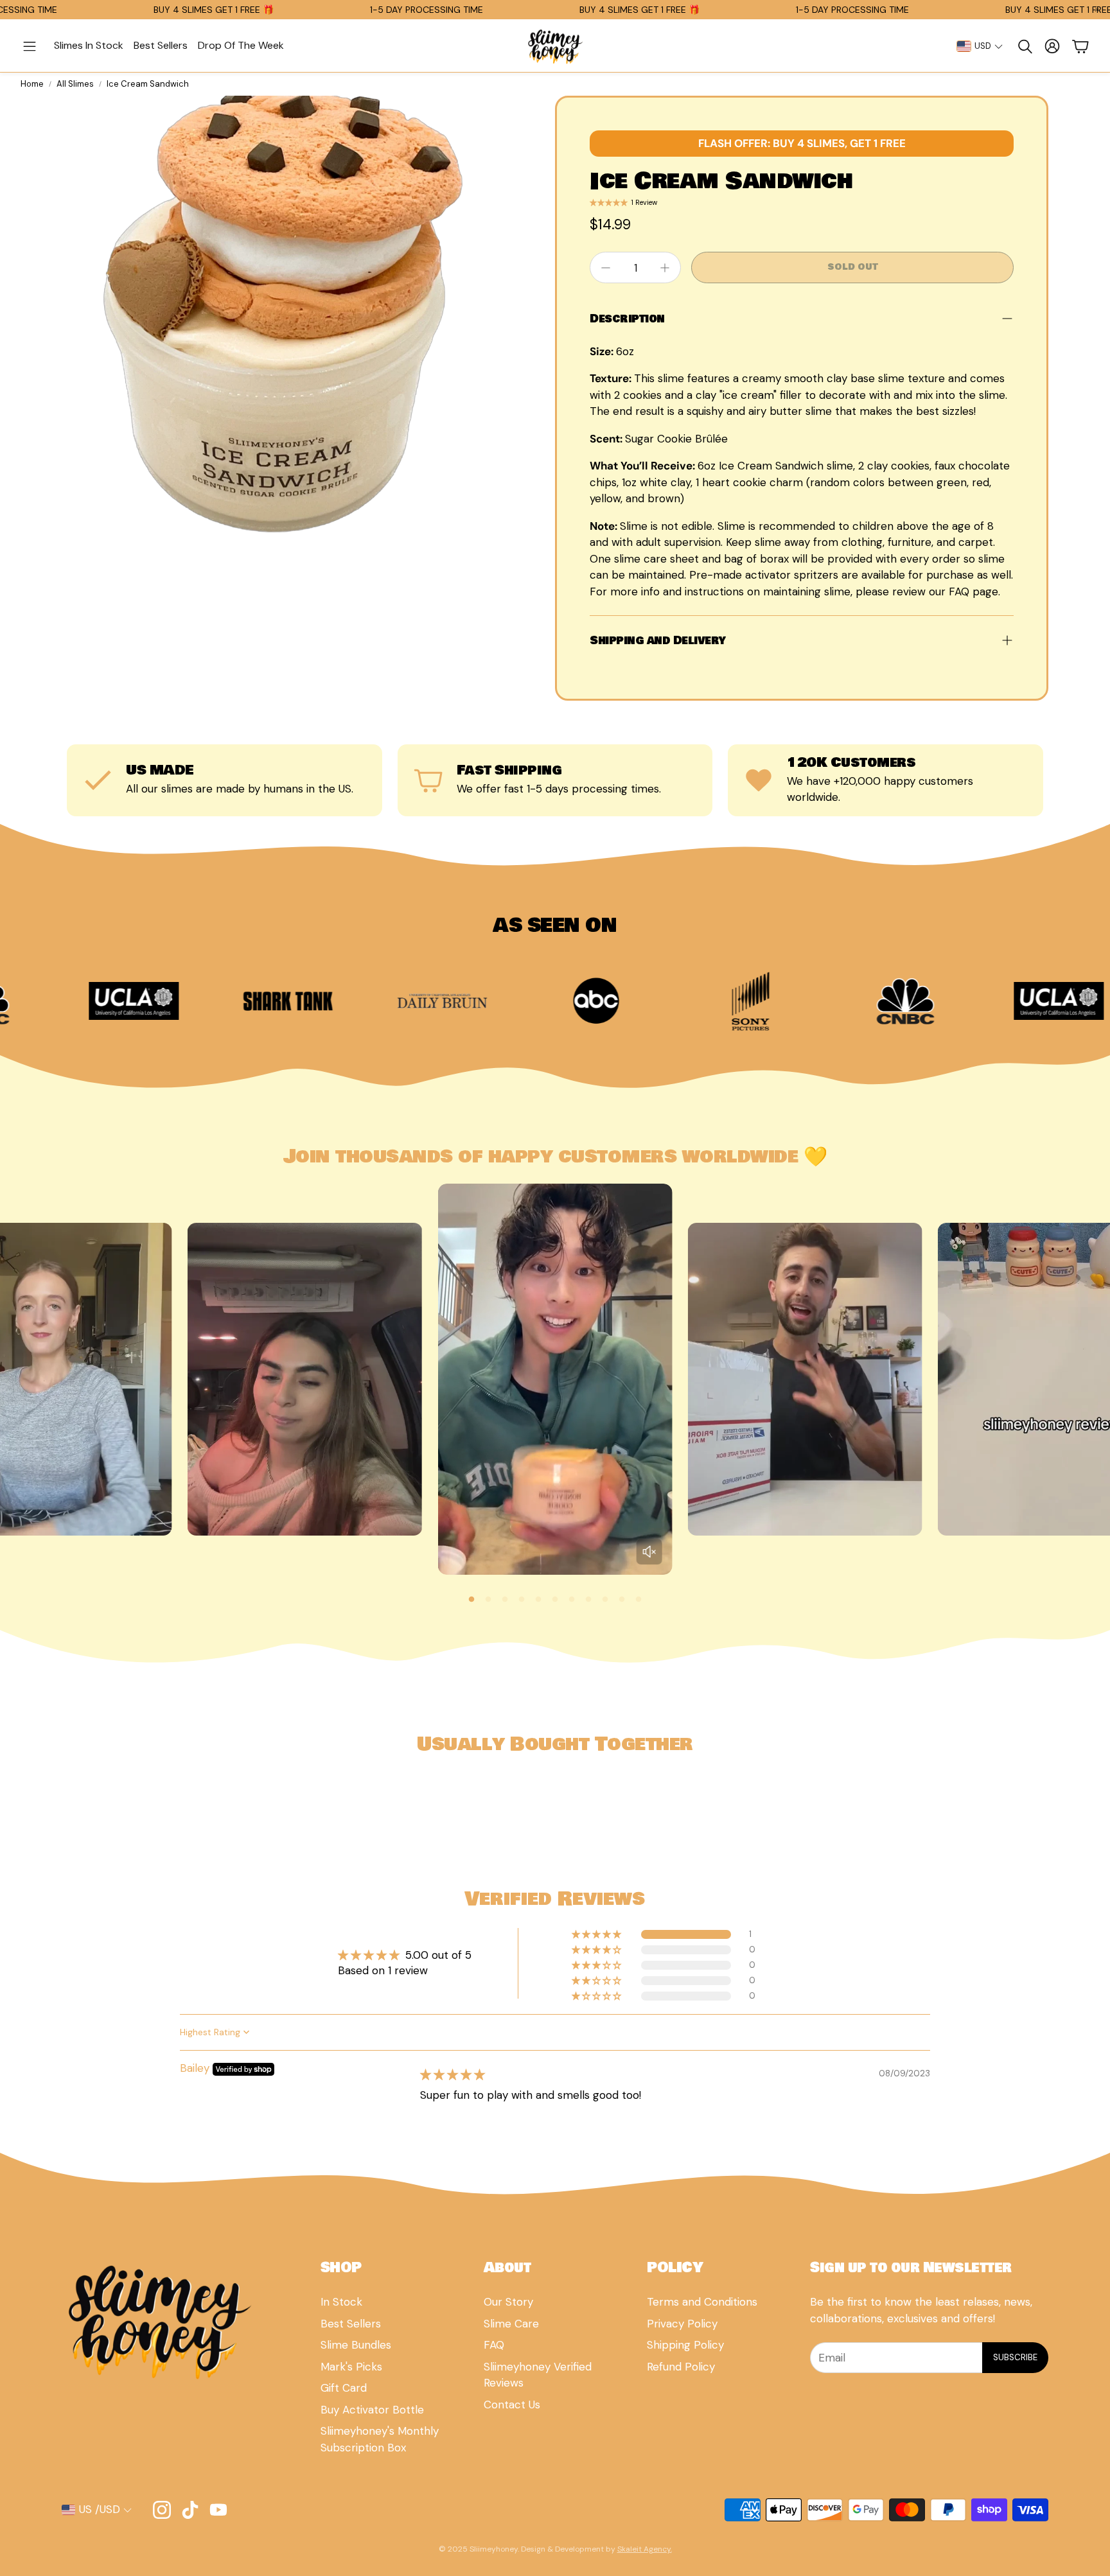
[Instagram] (162, 2510)
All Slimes (75, 84)
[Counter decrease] (606, 268)
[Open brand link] (113, 1001)
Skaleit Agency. (645, 2549)
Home (32, 84)
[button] (30, 46)
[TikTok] (190, 2510)
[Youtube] (218, 2510)
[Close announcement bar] (1097, 10)
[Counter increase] (665, 268)
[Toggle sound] (649, 1552)
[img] (453, 2074)
